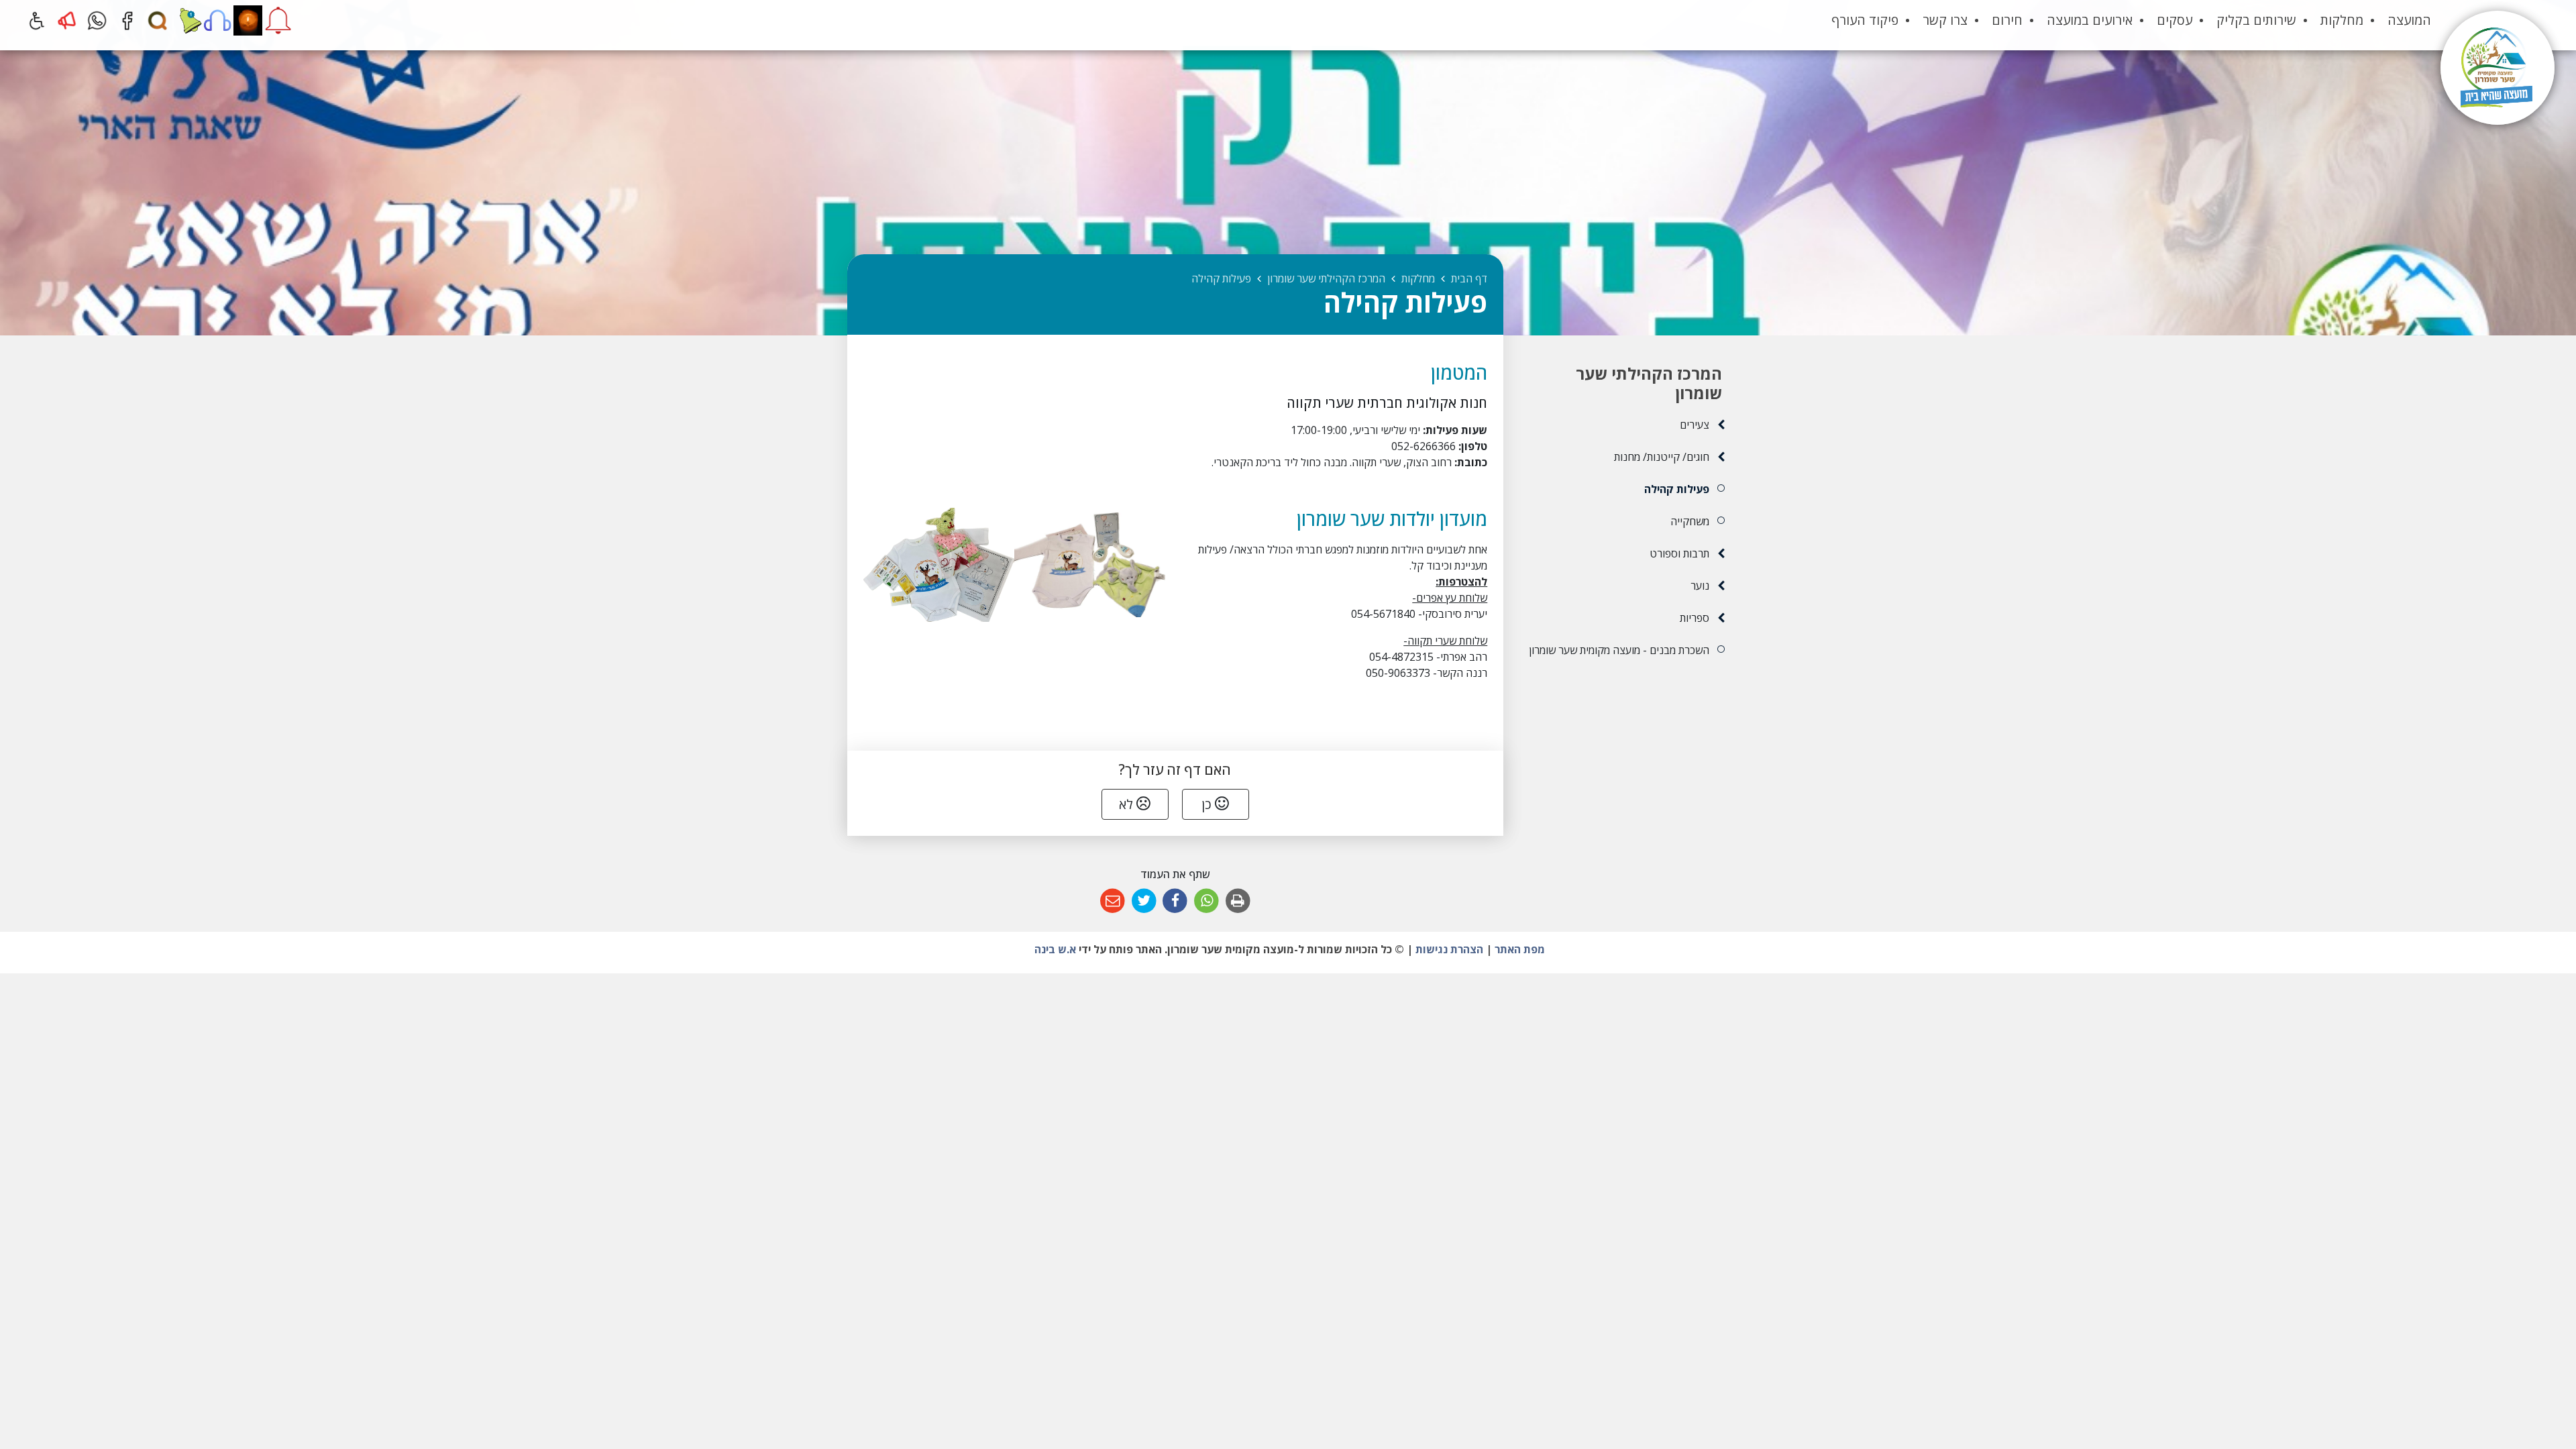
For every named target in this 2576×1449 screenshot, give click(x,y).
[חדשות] (187, 20)
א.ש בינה (1054, 949)
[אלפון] (218, 20)
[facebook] (127, 20)
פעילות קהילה (1676, 489)
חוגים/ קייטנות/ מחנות (1661, 457)
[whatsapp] (97, 20)
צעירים (1694, 425)
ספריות (1694, 618)
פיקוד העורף (1865, 20)
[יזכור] (248, 20)
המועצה (2409, 20)
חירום (2007, 20)
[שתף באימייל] (1113, 901)
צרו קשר (1945, 20)
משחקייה (1689, 521)
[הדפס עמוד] (1238, 901)
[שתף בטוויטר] (1144, 901)
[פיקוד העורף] (278, 20)
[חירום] (67, 20)
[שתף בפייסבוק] (1176, 901)
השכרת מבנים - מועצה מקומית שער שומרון (1619, 650)
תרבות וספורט (1679, 553)
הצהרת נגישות (1449, 949)
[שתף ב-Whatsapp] (1206, 901)
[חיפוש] (157, 20)
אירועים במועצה (2090, 20)
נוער (1700, 586)
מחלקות (2342, 20)
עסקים (2175, 20)
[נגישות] (37, 20)
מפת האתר (1520, 949)
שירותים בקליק (2256, 20)
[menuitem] (2409, 20)
